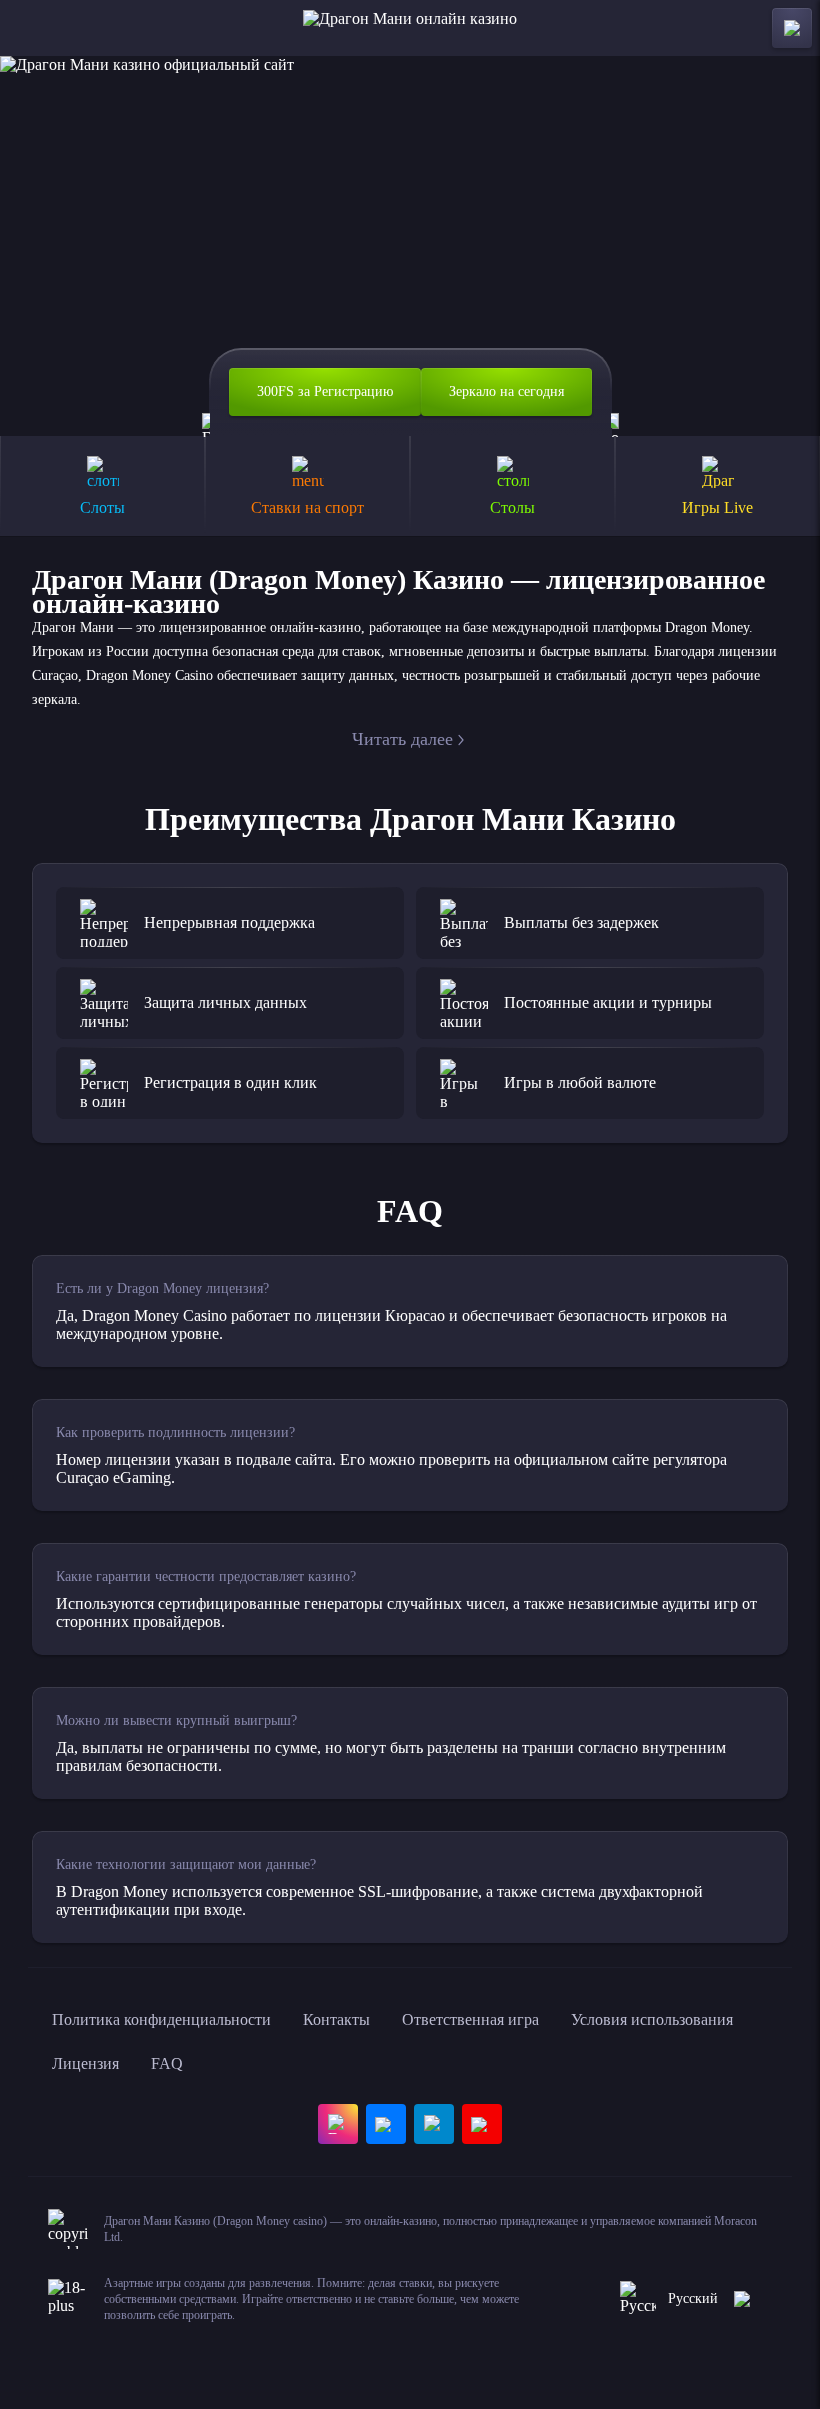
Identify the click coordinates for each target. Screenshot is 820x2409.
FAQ (167, 2063)
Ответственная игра (470, 2019)
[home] (410, 28)
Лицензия (85, 2063)
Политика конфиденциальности (161, 2019)
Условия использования (652, 2019)
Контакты (336, 2019)
